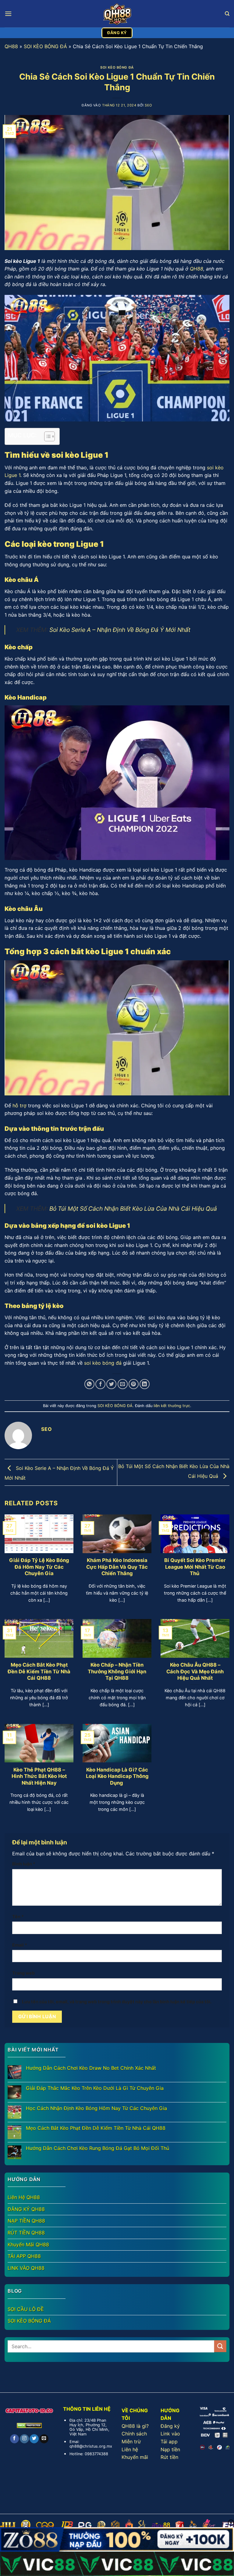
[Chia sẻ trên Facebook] (100, 1384)
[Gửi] (220, 2346)
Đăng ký (170, 2426)
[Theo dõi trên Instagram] (24, 2439)
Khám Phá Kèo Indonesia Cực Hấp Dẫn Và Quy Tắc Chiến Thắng (117, 1567)
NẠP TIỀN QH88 (26, 2221)
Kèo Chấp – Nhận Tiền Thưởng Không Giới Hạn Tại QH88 (117, 1671)
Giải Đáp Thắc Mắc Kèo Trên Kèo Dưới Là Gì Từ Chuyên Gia (95, 2088)
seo (149, 105)
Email (20, 1945)
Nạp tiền (170, 2449)
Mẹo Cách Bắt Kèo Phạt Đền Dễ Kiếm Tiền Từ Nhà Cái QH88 (39, 1671)
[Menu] (8, 14)
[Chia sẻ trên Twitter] (111, 1384)
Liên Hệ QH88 (24, 2197)
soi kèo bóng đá (103, 1363)
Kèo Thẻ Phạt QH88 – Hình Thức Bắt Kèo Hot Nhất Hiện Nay (39, 1776)
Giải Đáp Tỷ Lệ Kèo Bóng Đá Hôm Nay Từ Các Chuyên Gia (39, 1567)
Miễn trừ (131, 2442)
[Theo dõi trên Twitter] (34, 2439)
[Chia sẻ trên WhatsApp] (89, 1384)
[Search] (227, 14)
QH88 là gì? (135, 2426)
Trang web (23, 1973)
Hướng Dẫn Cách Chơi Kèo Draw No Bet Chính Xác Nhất (91, 2068)
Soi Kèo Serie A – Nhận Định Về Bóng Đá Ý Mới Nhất (120, 630)
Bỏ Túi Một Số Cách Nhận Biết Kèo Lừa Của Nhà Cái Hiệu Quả (133, 1209)
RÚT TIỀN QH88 (26, 2233)
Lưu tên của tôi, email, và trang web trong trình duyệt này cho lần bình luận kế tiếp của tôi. (117, 2002)
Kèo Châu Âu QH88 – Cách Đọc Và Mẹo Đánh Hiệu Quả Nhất (195, 1671)
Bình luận (24, 1864)
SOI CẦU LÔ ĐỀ (26, 2309)
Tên (18, 1917)
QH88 (11, 46)
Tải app (169, 2442)
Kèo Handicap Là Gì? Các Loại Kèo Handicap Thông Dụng (117, 1776)
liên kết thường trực (172, 1406)
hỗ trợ (19, 1105)
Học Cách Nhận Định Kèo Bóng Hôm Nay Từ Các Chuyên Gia (96, 2108)
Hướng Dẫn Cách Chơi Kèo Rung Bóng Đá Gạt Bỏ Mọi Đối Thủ (97, 2148)
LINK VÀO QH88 (26, 2268)
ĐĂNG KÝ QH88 (26, 2209)
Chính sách (134, 2434)
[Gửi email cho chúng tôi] (44, 2439)
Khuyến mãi (135, 2457)
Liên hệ (130, 2449)
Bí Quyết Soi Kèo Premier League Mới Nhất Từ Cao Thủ (195, 1567)
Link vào (170, 2434)
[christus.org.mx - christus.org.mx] (117, 14)
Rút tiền (169, 2457)
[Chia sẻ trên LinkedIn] (145, 1384)
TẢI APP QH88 (24, 2256)
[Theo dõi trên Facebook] (14, 2439)
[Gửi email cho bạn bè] (123, 1384)
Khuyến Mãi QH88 (28, 2245)
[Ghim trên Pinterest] (134, 1384)
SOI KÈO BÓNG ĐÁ (45, 46)
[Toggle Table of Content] (46, 436)
